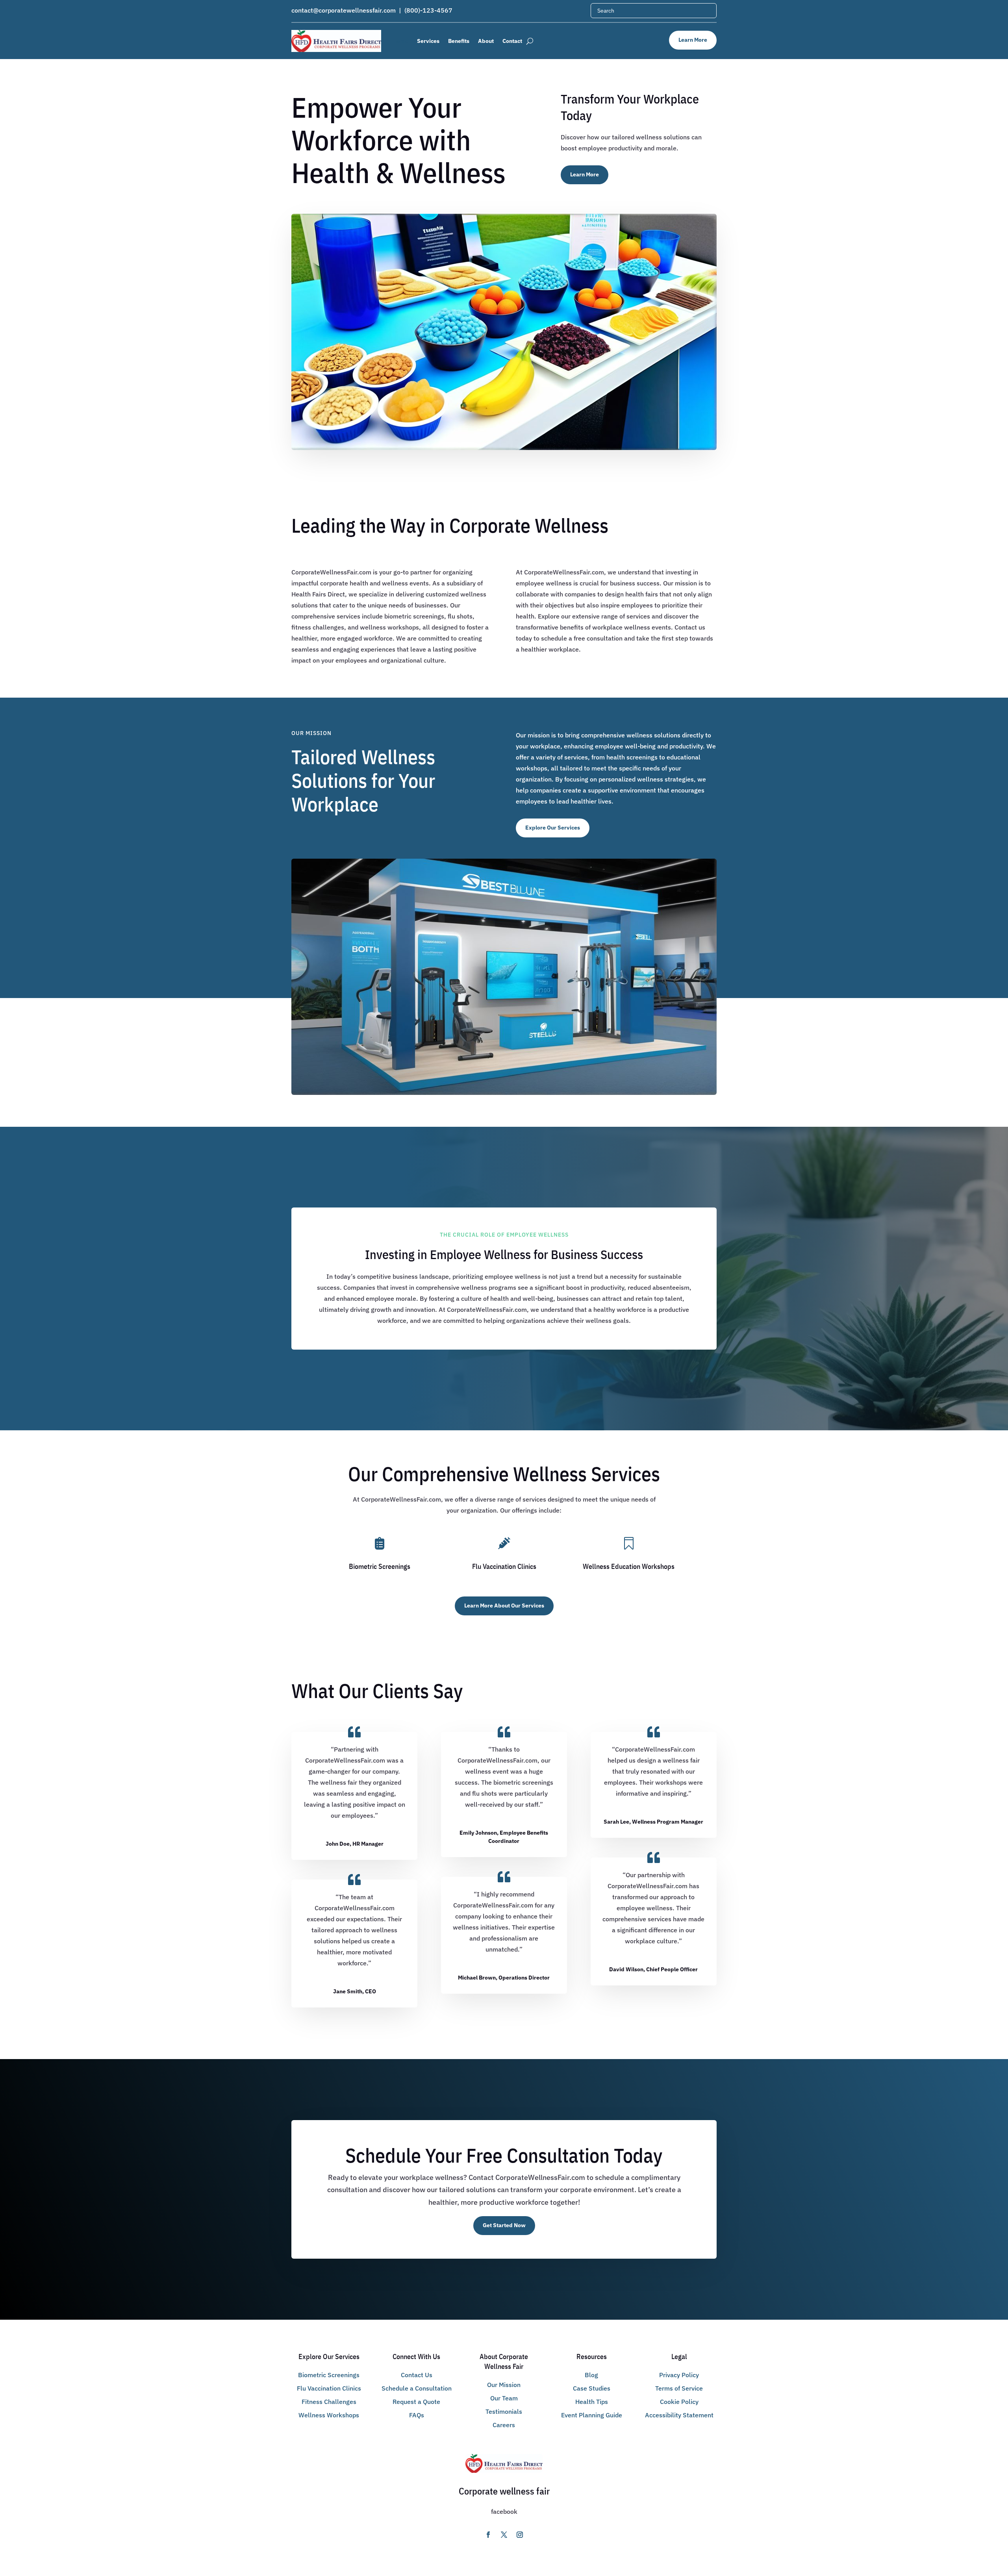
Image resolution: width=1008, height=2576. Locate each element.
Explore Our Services (553, 828)
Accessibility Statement (679, 2415)
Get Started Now (504, 2225)
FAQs (417, 2415)
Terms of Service (679, 2388)
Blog (591, 2375)
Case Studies (592, 2388)
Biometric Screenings (329, 2375)
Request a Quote (416, 2402)
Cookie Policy (679, 2402)
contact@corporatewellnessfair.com (344, 10)
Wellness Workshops (329, 2415)
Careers (504, 2425)
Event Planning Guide (592, 2415)
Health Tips (592, 2402)
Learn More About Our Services (504, 1606)
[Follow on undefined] (520, 2535)
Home (401, 41)
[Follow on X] (488, 2535)
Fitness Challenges (329, 2402)
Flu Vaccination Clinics (329, 2388)
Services (428, 41)
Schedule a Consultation (417, 2388)
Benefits (459, 41)
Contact (512, 41)
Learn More (693, 40)
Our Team (504, 2398)
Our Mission (504, 2385)
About (486, 41)
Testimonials (504, 2411)
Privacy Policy (679, 2375)
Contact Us (417, 2375)
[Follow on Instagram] (504, 2535)
